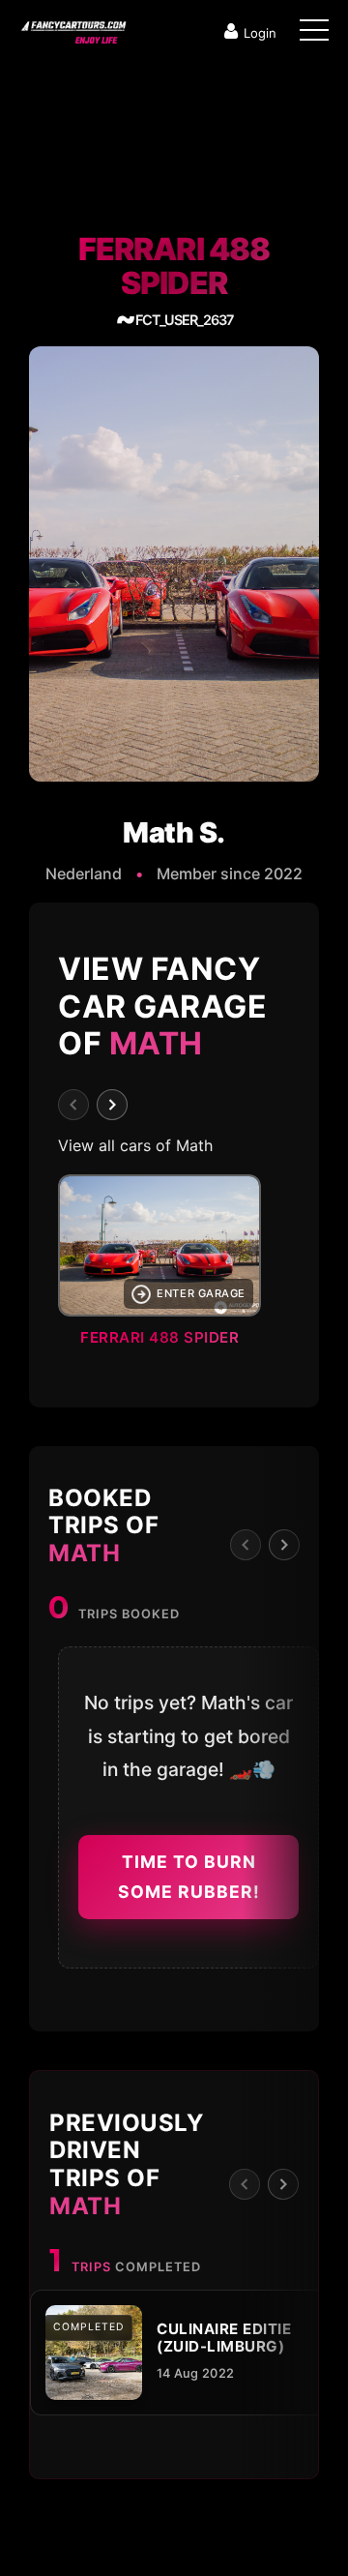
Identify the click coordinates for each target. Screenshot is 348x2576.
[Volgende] (112, 1105)
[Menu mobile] (314, 34)
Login (260, 33)
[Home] (72, 28)
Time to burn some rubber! (189, 1877)
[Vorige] (73, 1105)
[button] (174, 1266)
